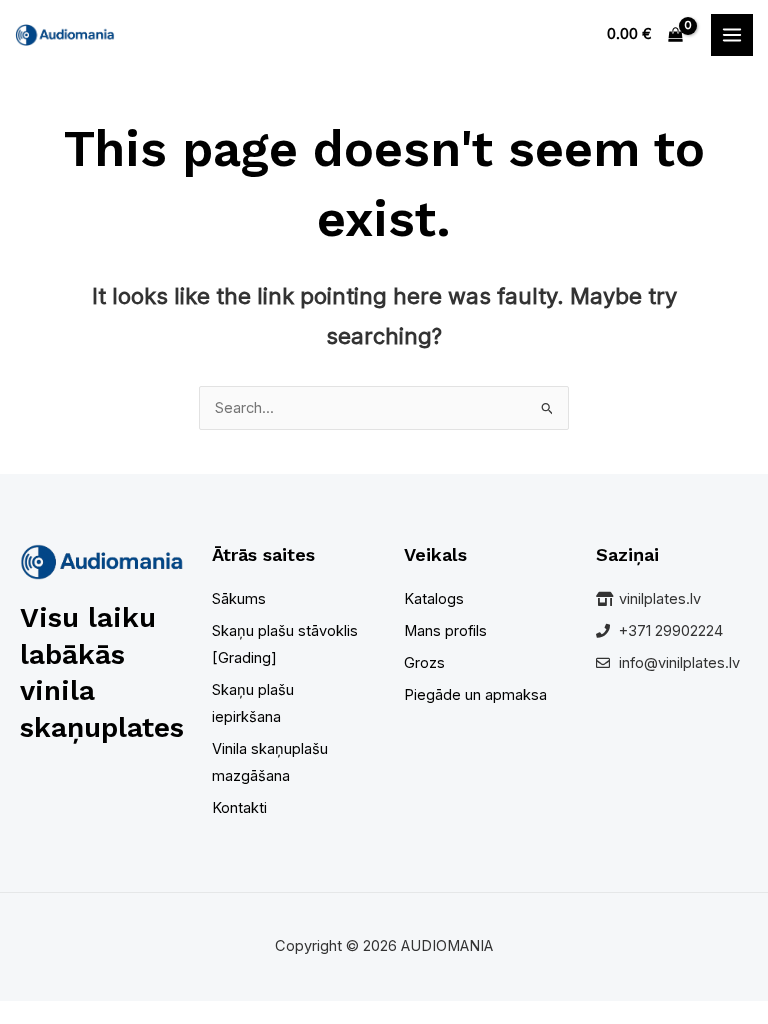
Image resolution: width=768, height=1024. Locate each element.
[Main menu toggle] (732, 35)
